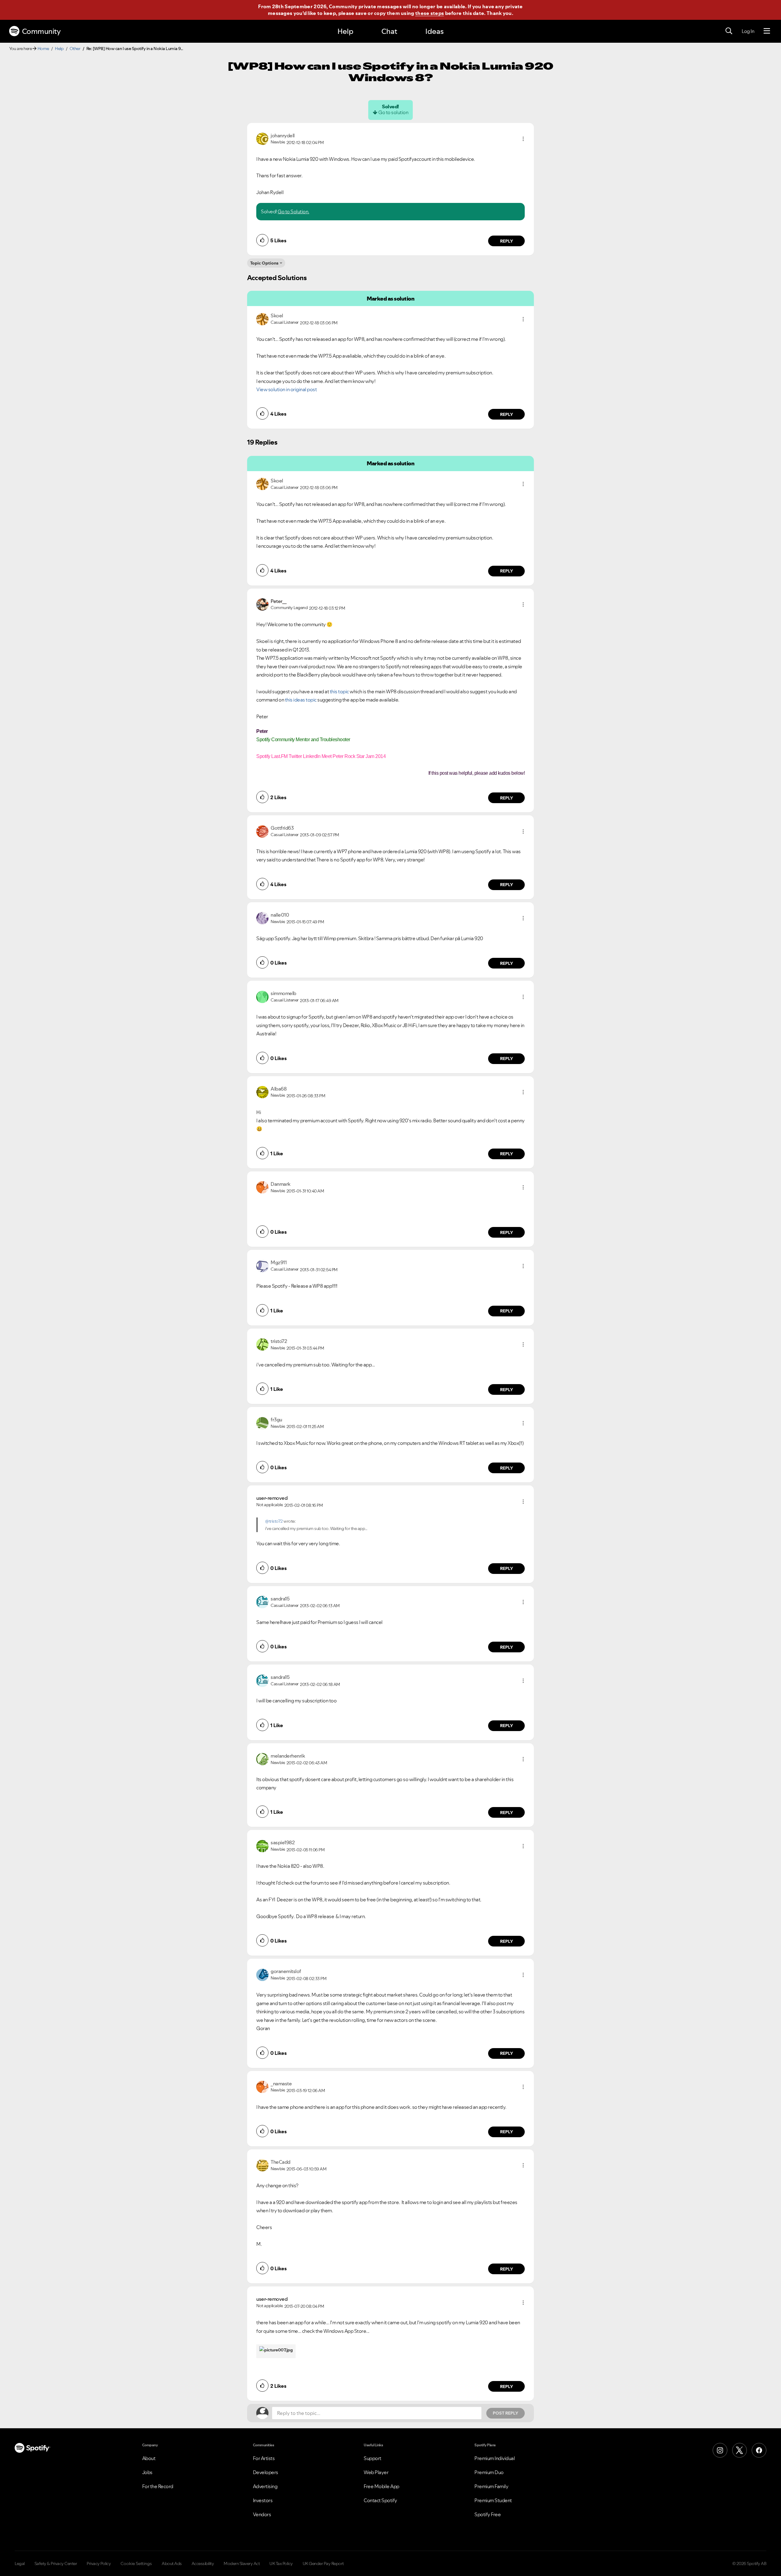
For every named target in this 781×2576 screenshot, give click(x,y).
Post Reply (506, 2413)
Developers (266, 2472)
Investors (263, 2500)
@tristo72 (274, 1521)
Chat (389, 31)
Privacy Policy (99, 2563)
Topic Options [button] (264, 263)
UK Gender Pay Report (323, 2563)
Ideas (434, 31)
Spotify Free (488, 2514)
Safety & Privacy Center (56, 2563)
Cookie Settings (136, 2563)
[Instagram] (720, 2450)
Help (345, 31)
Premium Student (493, 2500)
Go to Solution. (293, 211)
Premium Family (491, 2486)
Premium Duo (489, 2472)
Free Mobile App (382, 2486)
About (149, 2458)
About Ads (172, 2563)
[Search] (729, 31)
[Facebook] (759, 2450)
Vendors (262, 2514)
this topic (339, 691)
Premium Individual (495, 2458)
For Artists (264, 2458)
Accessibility (203, 2563)
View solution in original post (286, 389)
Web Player (376, 2472)
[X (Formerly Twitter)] (740, 2450)
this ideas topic (301, 700)
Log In (748, 31)
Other (75, 49)
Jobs (147, 2472)
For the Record (158, 2486)
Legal (20, 2563)
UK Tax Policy (281, 2563)
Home (43, 49)
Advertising (265, 2486)
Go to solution (393, 112)
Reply (507, 241)
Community (41, 31)
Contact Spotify (380, 2500)
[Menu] (767, 31)
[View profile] (262, 138)
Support (373, 2458)
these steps (430, 13)
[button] (523, 139)
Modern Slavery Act (242, 2563)
